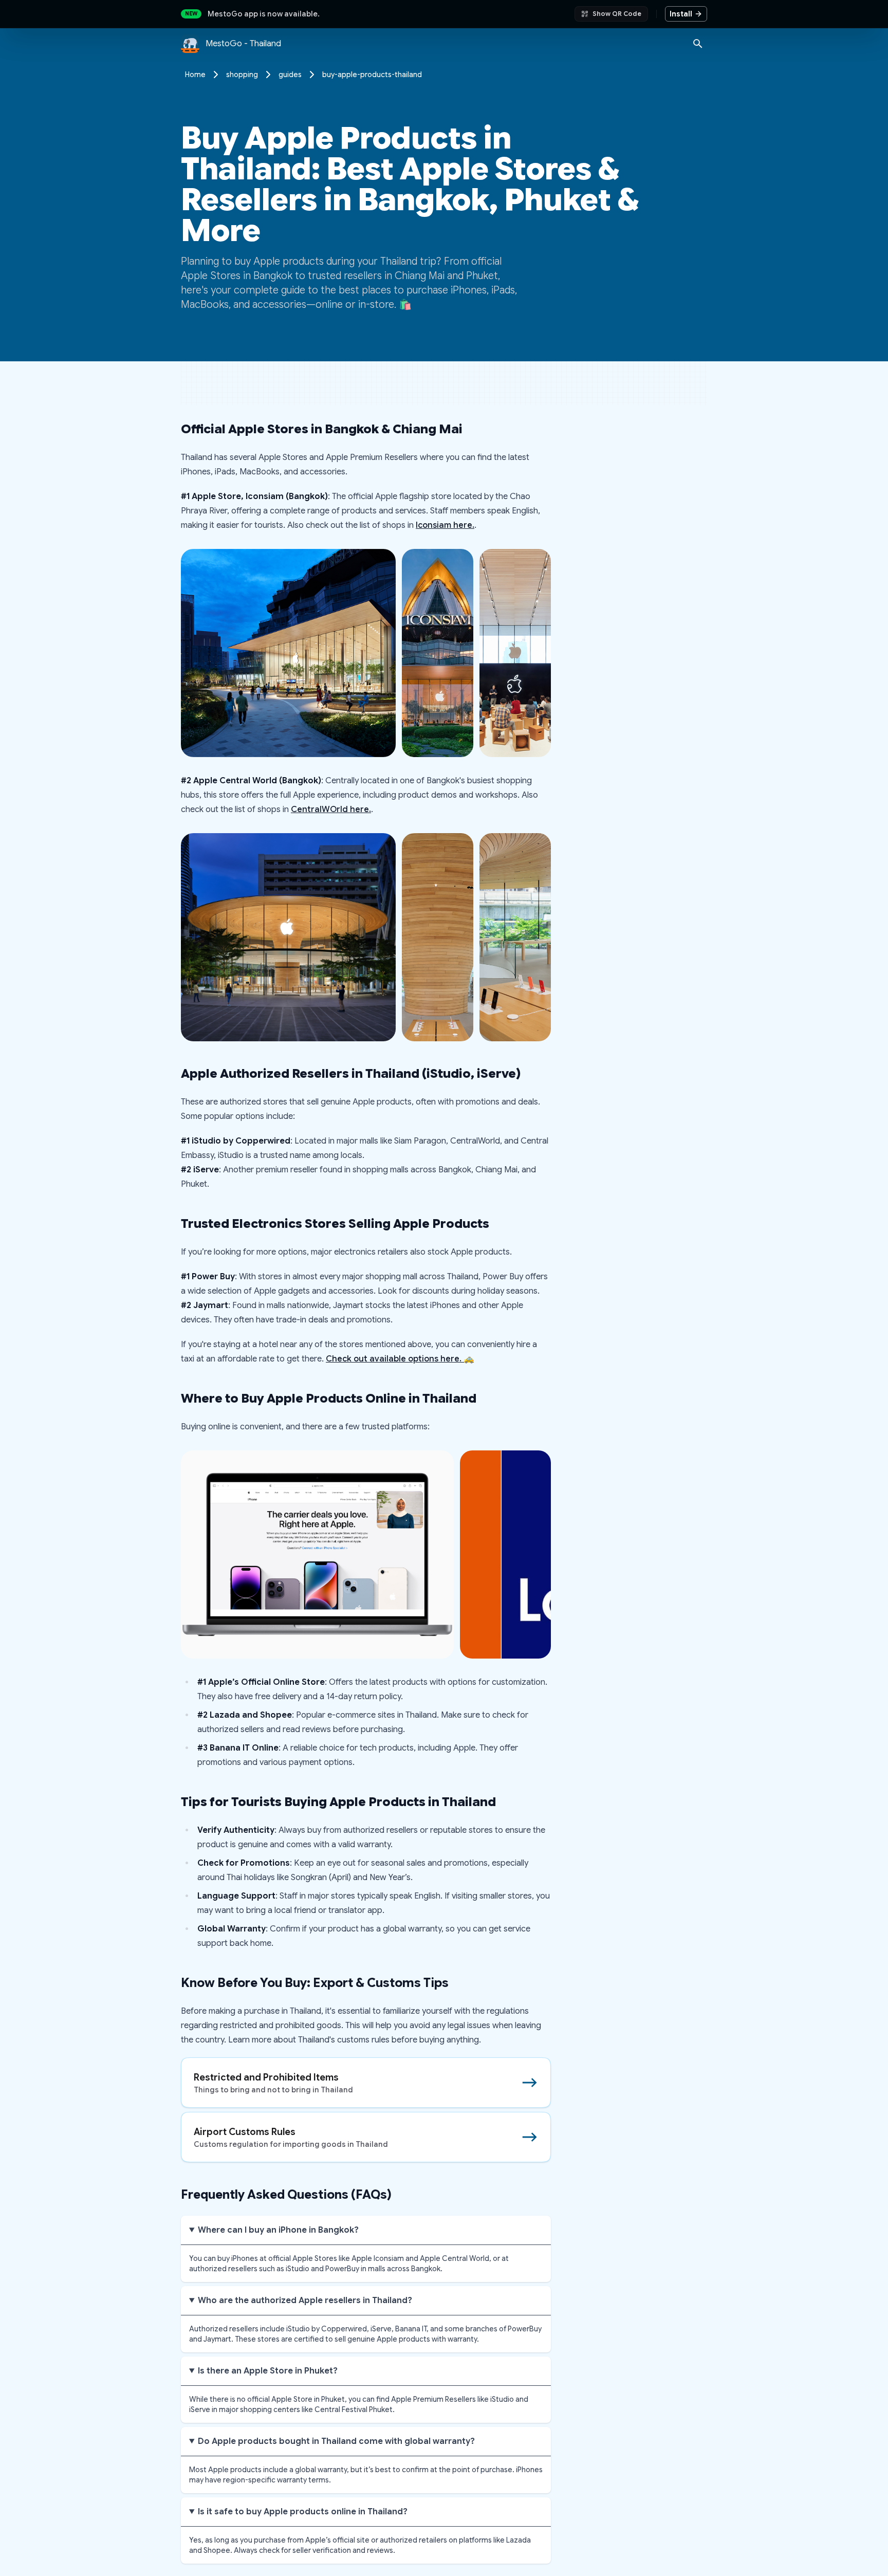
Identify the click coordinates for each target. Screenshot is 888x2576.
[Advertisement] (444, 383)
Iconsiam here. (445, 525)
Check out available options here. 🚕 (400, 1359)
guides (290, 75)
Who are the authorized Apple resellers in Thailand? (305, 2301)
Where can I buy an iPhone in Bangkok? (278, 2230)
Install (681, 14)
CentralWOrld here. (331, 809)
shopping (242, 75)
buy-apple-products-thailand (372, 75)
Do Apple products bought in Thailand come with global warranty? (336, 2441)
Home (195, 75)
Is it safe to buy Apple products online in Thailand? (303, 2512)
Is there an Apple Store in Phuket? (268, 2371)
